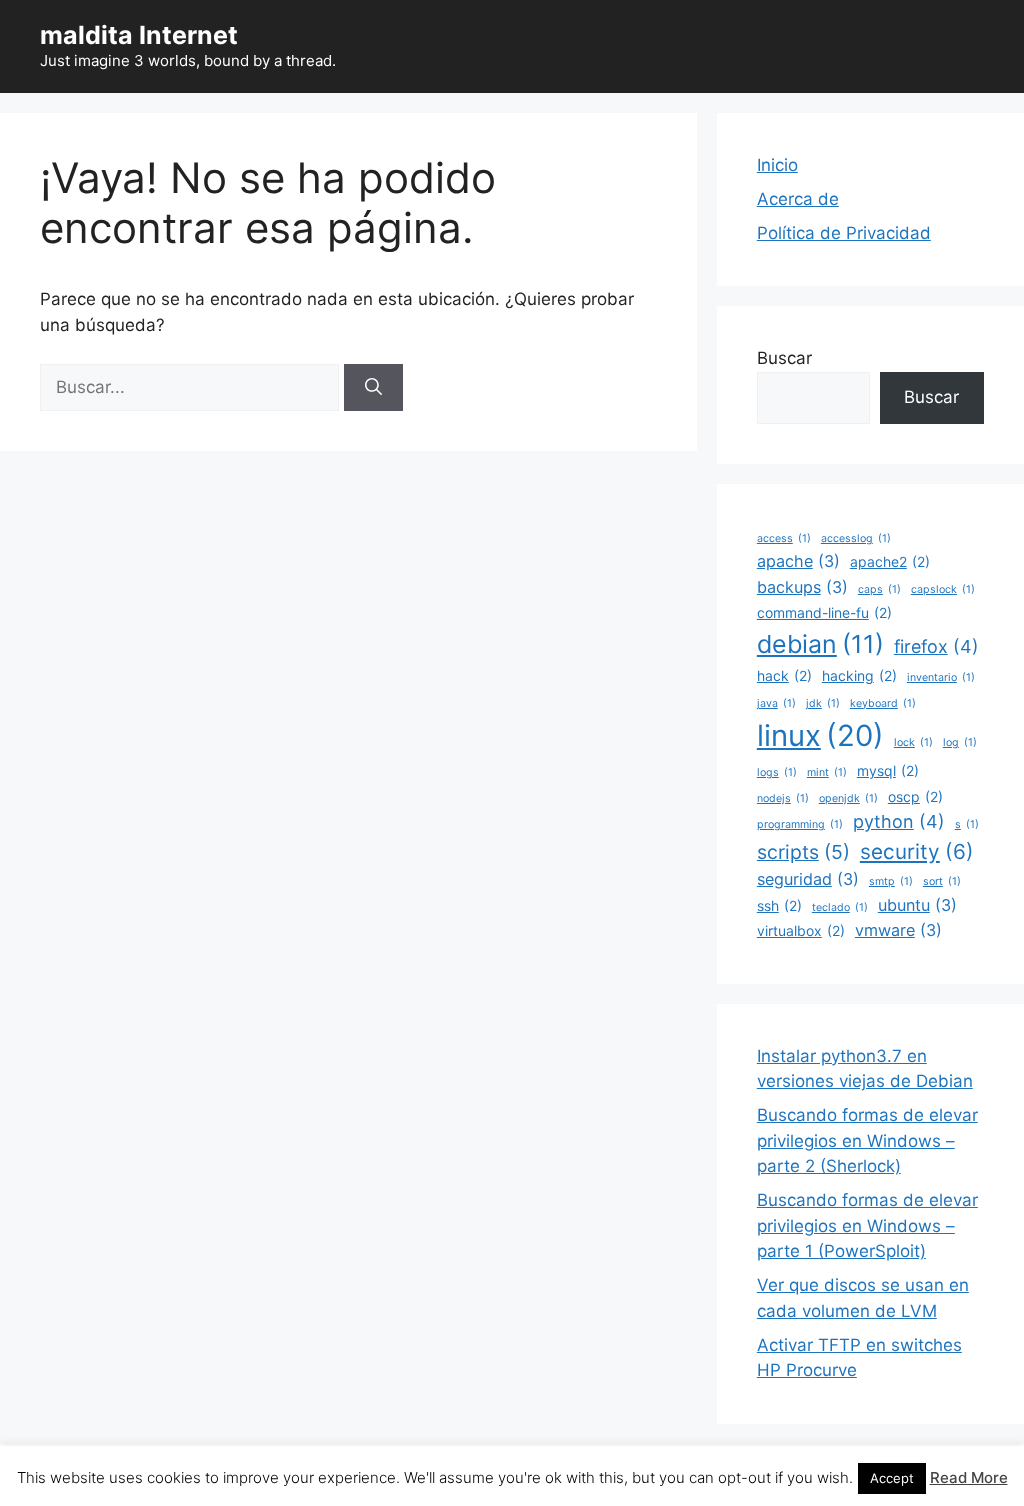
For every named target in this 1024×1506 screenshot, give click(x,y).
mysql (888, 770)
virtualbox (801, 930)
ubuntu (917, 905)
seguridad (808, 879)
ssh (779, 905)
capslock (943, 589)
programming (800, 824)
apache (798, 561)
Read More (969, 1477)
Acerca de (798, 199)
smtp (891, 881)
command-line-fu (824, 612)
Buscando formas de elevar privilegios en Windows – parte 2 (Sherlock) (867, 1140)
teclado (840, 907)
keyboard (883, 703)
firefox (936, 646)
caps (879, 589)
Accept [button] (892, 1478)
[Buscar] (373, 388)
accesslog (856, 538)
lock (913, 742)
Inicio (777, 165)
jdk (823, 703)
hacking (859, 675)
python (899, 821)
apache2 (890, 561)
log (960, 742)
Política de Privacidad (844, 233)
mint (827, 772)
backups (802, 587)
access (784, 538)
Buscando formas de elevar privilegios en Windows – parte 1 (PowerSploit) (867, 1225)
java (776, 703)
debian (820, 644)
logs (777, 772)
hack (784, 675)
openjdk (848, 798)
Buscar (784, 358)
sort (942, 881)
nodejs (783, 798)
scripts (803, 852)
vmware (898, 930)
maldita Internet (139, 35)
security (917, 851)
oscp (915, 796)
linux (820, 735)
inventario (941, 677)
